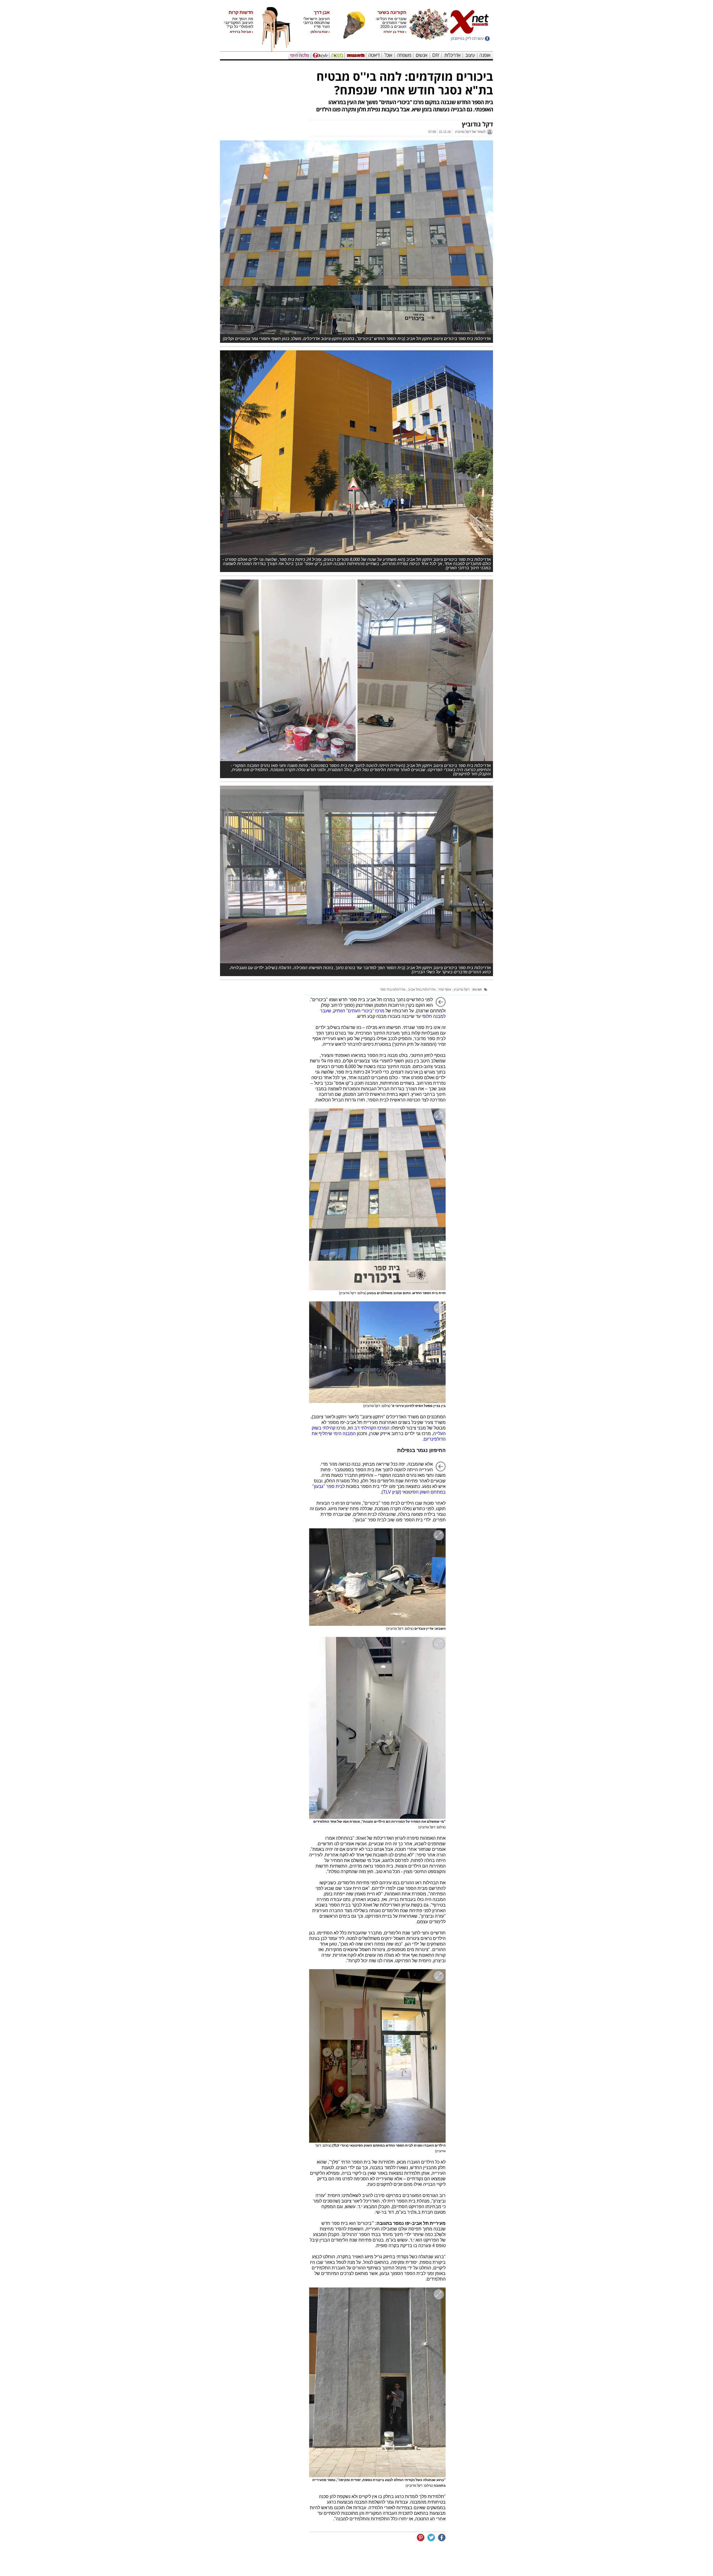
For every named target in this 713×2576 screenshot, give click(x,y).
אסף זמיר (444, 989)
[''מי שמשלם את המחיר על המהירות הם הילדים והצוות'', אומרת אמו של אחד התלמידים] (377, 1728)
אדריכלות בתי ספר (393, 989)
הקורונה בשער (392, 13)
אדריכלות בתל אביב (421, 989)
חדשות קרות (241, 13)
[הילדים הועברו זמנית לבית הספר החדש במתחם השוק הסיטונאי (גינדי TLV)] (377, 2056)
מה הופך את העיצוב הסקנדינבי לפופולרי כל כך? (239, 23)
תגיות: (477, 989)
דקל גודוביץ (461, 989)
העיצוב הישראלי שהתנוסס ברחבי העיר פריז (316, 23)
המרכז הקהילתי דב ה (370, 1428)
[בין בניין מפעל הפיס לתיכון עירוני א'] (377, 1352)
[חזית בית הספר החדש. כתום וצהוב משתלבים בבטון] (377, 1199)
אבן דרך (322, 13)
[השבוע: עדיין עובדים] (377, 1577)
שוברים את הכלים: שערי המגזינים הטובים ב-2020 (391, 23)
